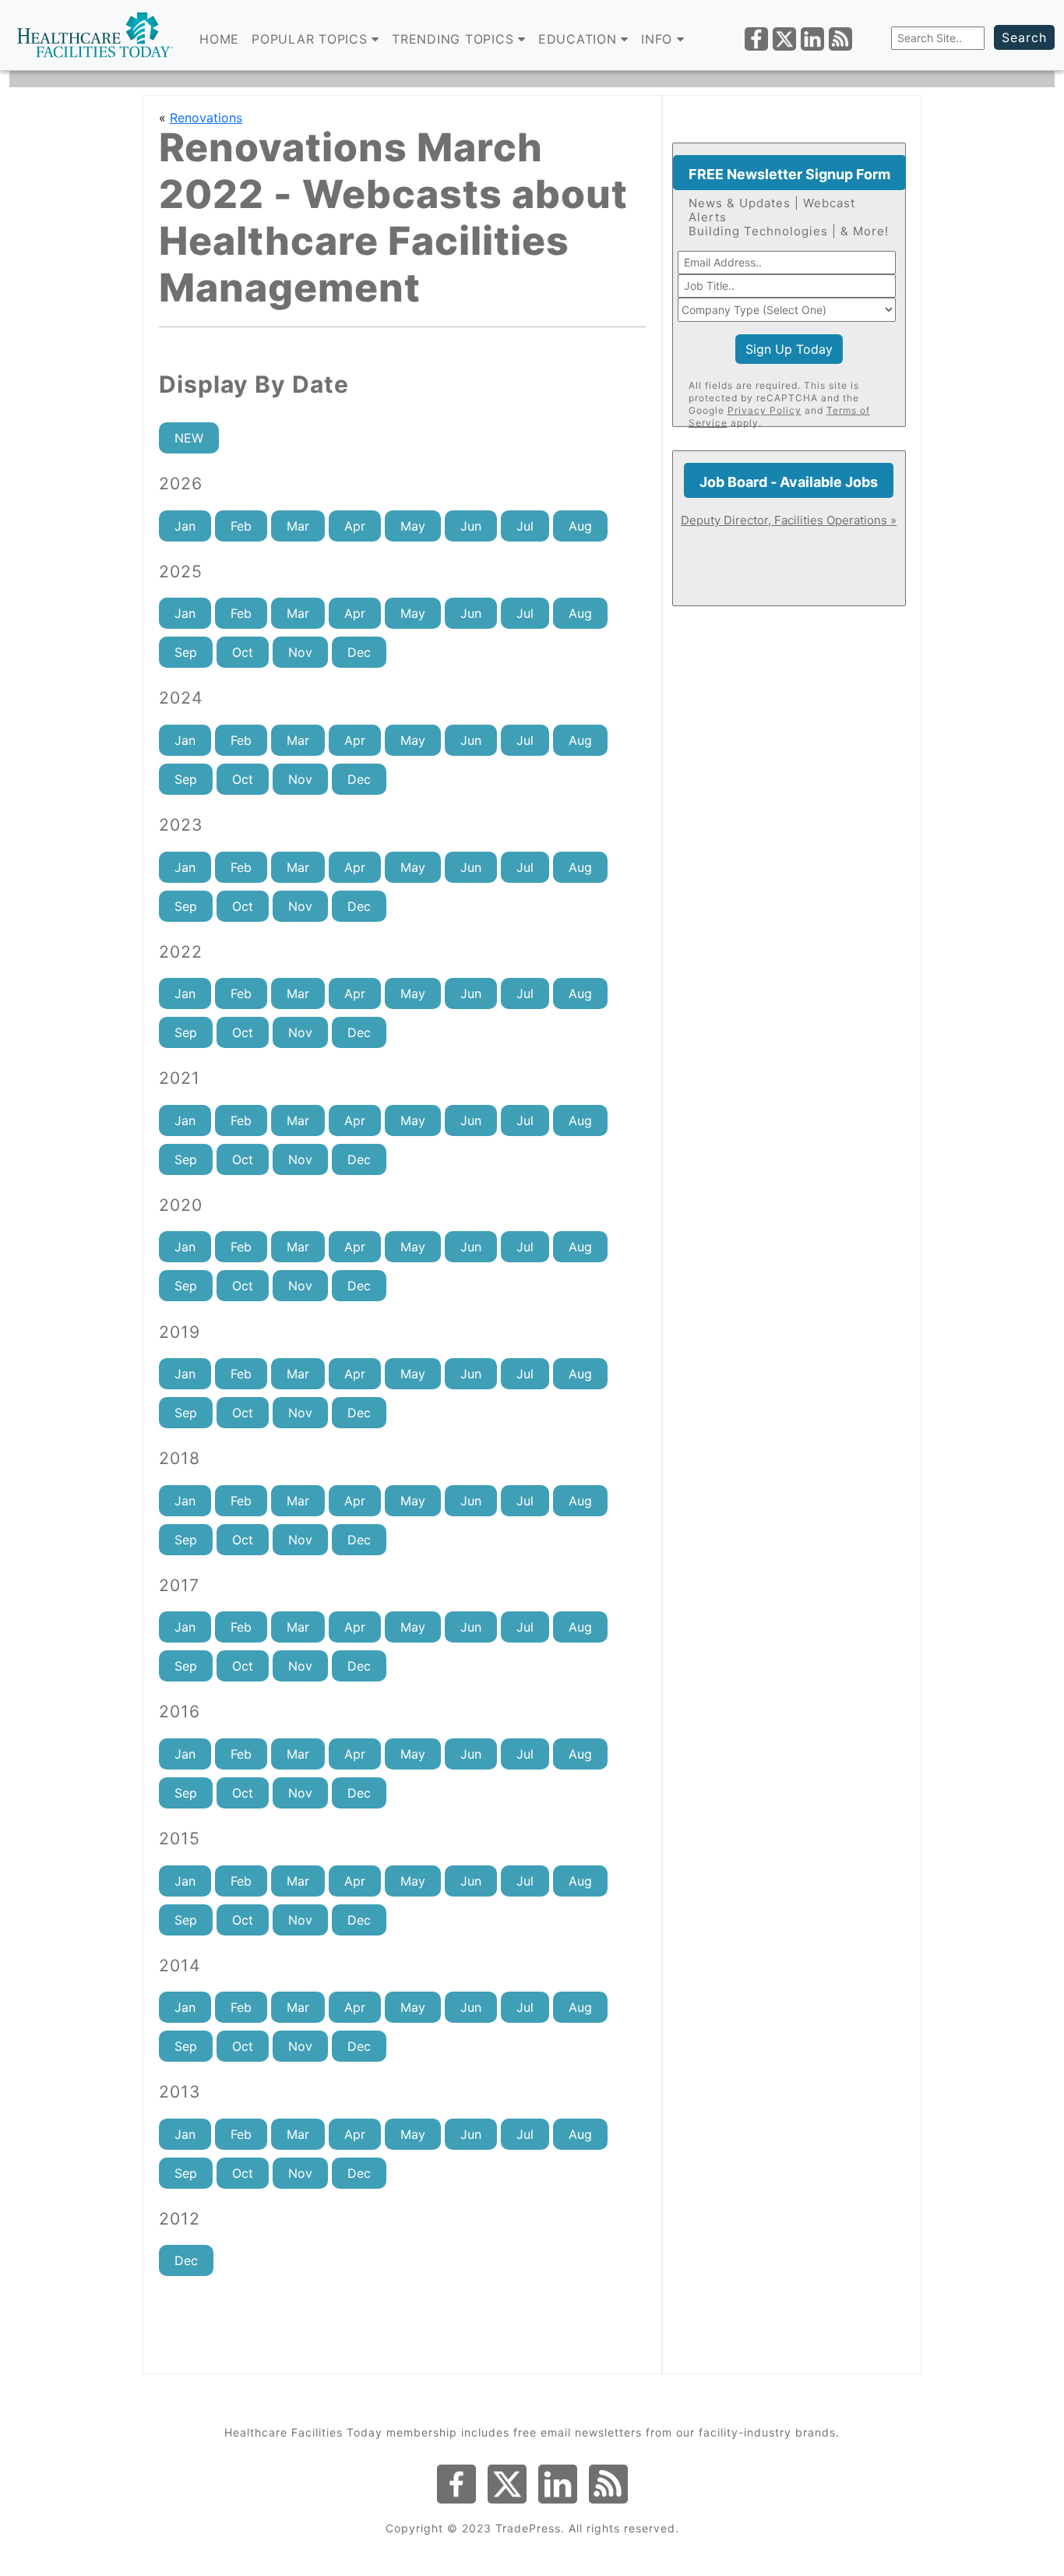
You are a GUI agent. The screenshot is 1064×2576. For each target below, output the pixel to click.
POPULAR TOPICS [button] (312, 39)
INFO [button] (659, 39)
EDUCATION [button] (580, 39)
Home (219, 39)
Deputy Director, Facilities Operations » (789, 520)
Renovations (206, 118)
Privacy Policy (765, 410)
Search (1024, 37)
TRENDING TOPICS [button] (455, 39)
